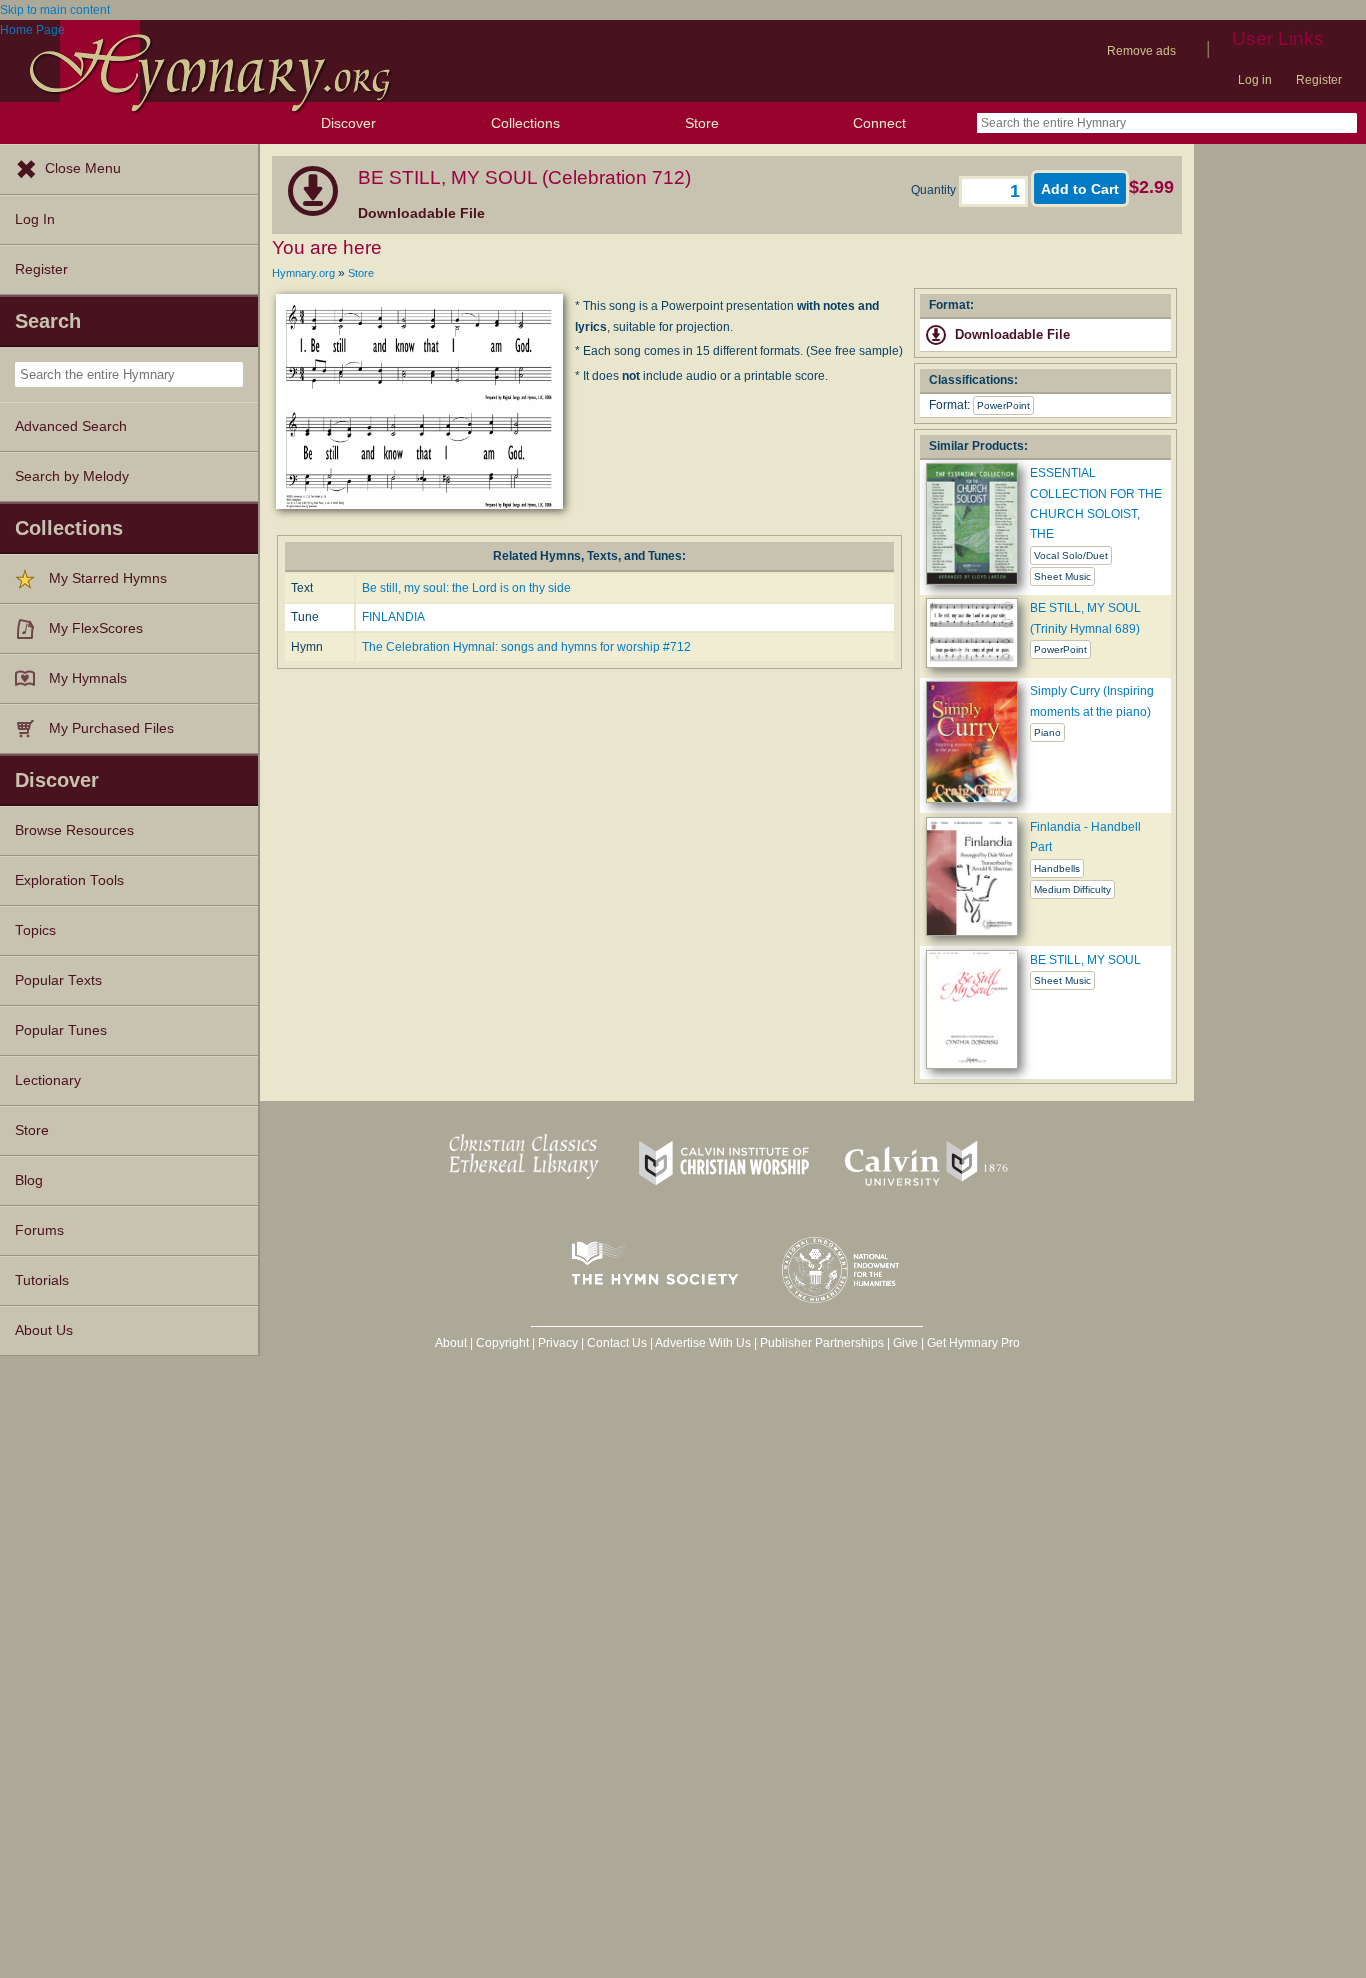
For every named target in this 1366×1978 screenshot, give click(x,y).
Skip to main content (55, 10)
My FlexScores (96, 628)
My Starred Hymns (108, 578)
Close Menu (83, 168)
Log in (1255, 80)
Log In (35, 219)
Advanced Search (71, 426)
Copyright (502, 1343)
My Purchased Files (111, 728)
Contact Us (617, 1343)
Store (702, 123)
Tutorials (42, 1280)
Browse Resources (74, 830)
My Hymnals (88, 678)
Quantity (935, 190)
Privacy (558, 1343)
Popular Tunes (61, 1030)
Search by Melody (72, 476)
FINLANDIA (393, 617)
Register (1319, 80)
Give (905, 1343)
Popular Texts (58, 980)
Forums (39, 1230)
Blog (29, 1180)
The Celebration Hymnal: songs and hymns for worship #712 (526, 647)
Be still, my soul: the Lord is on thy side (466, 588)
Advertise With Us (703, 1343)
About (451, 1343)
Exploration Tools (69, 880)
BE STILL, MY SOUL (1085, 960)
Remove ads (1141, 51)
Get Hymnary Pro (973, 1343)
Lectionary (48, 1080)
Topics (35, 930)
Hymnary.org (303, 273)
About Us (44, 1330)
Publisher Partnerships (822, 1343)
